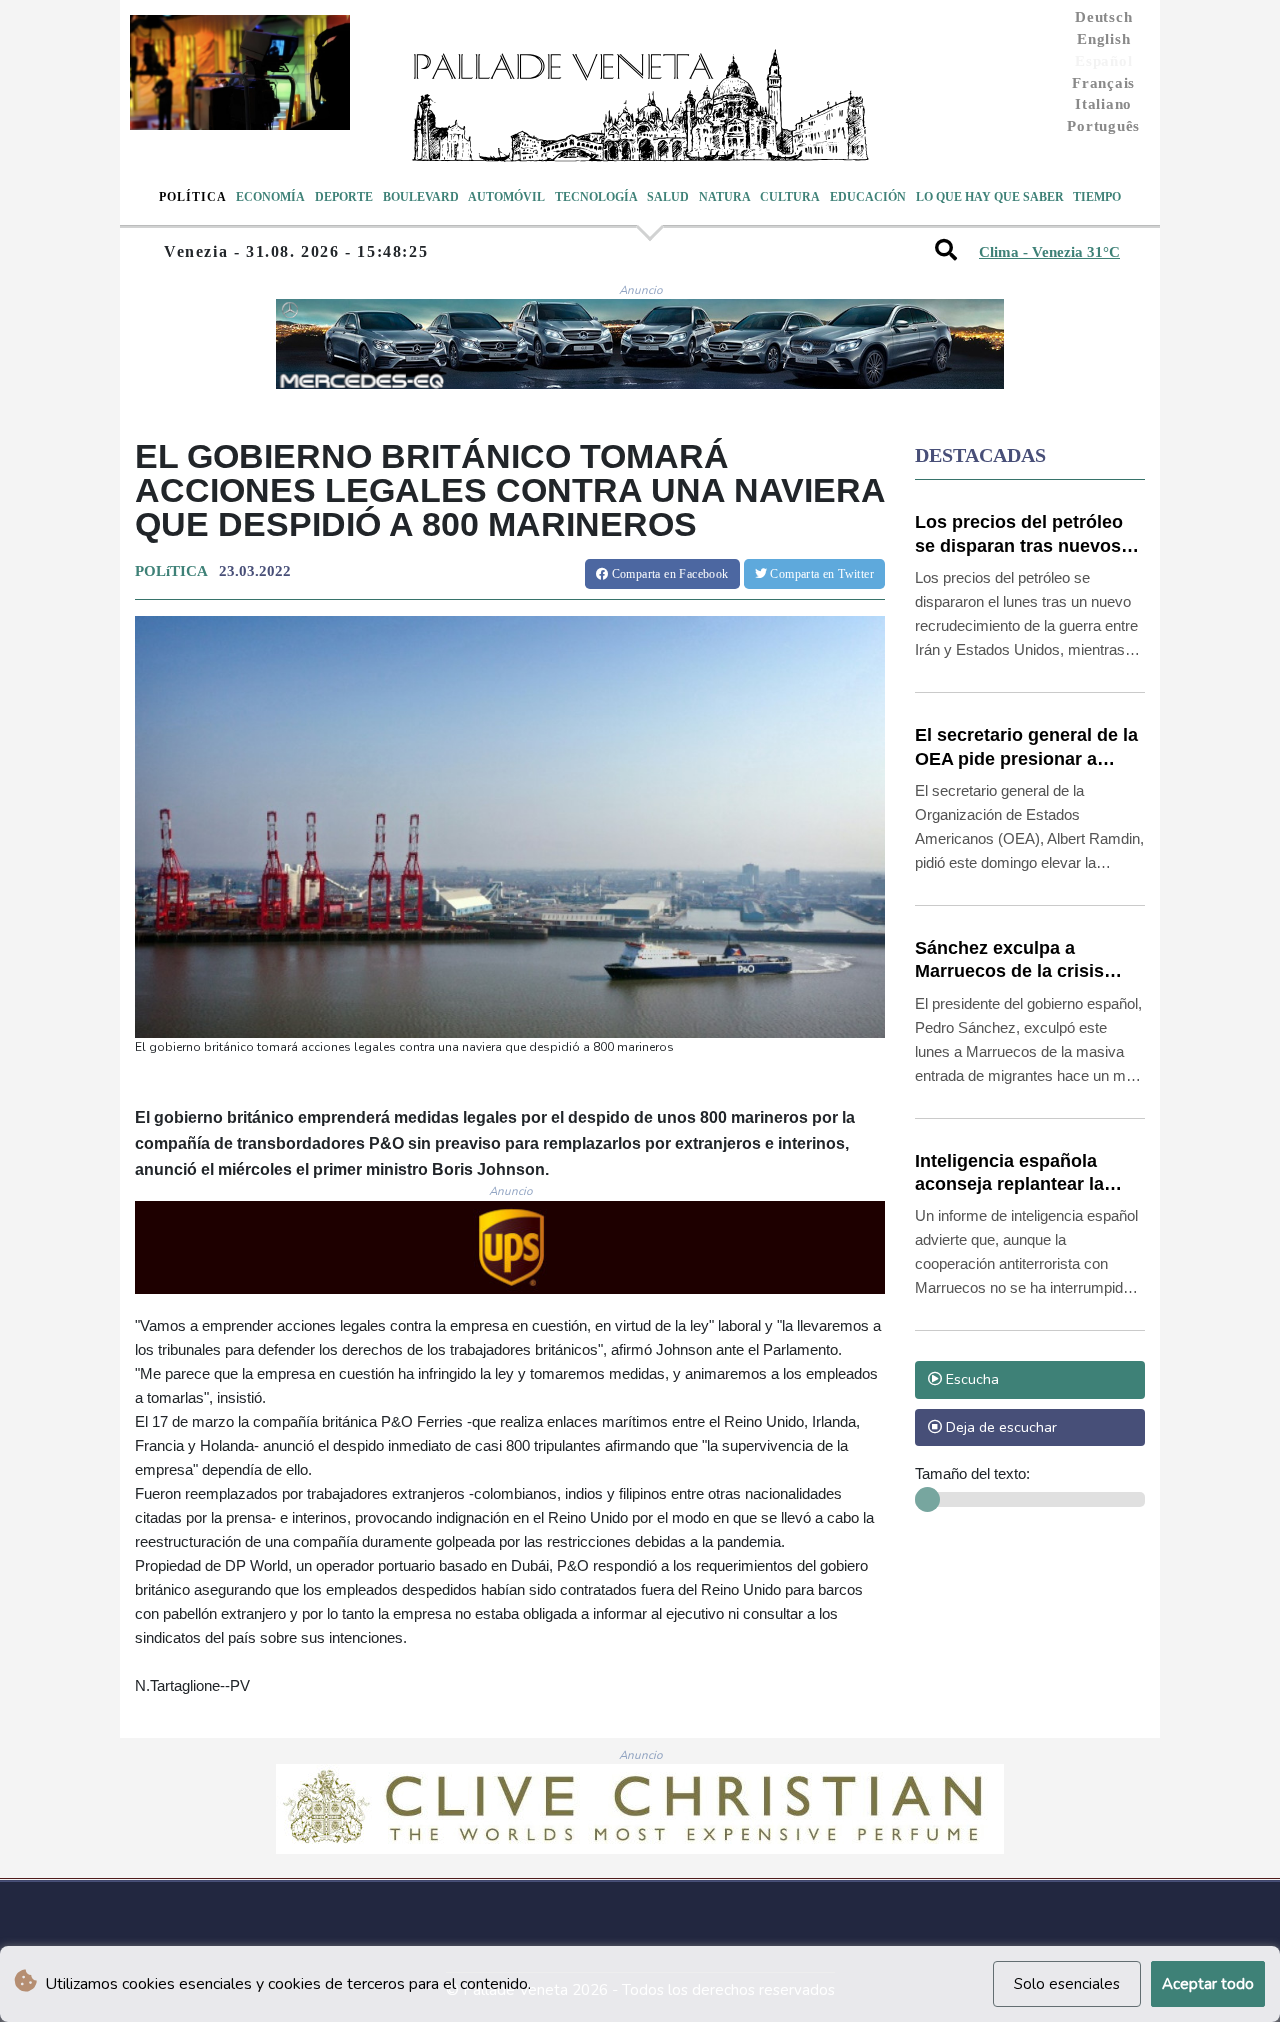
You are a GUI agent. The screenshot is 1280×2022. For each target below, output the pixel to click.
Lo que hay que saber (990, 197)
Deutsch (1103, 17)
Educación (868, 197)
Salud (668, 197)
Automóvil (506, 197)
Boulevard (421, 197)
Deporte (344, 197)
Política (193, 197)
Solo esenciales (1067, 1984)
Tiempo (1097, 197)
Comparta (668, 574)
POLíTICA (171, 571)
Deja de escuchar (999, 1427)
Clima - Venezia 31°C (1049, 252)
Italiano (1103, 104)
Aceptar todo (1208, 1984)
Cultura (790, 197)
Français (1103, 83)
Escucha (970, 1379)
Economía (270, 197)
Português (1103, 126)
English (1103, 39)
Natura (725, 197)
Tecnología (596, 197)
